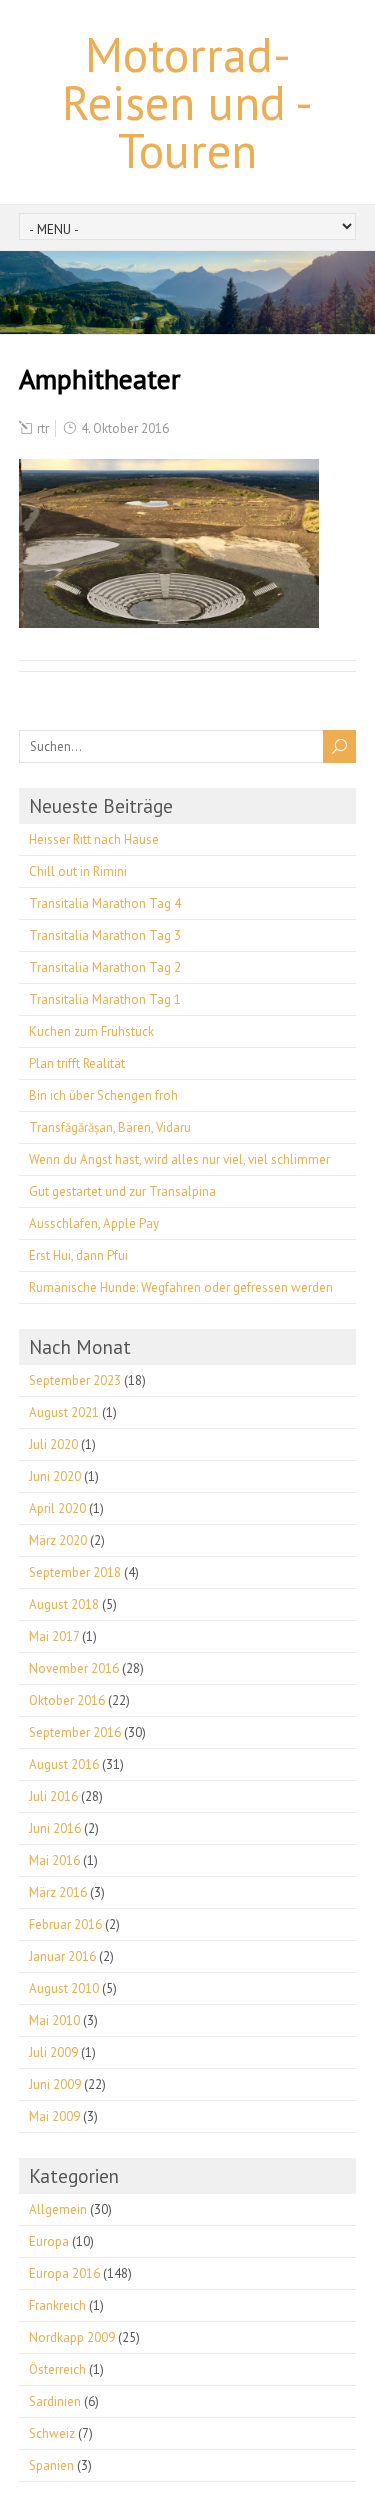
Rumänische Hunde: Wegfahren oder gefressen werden (181, 1287)
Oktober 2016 (67, 1700)
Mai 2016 (54, 1860)
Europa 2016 (64, 2273)
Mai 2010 (54, 2020)
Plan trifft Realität (77, 1063)
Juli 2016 (53, 1796)
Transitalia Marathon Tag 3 (105, 935)
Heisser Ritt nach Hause (94, 839)
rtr (43, 428)
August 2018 (64, 1604)
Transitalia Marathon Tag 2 (105, 967)
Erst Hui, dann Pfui (78, 1255)
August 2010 (64, 1988)
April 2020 (57, 1508)
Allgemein (58, 2209)
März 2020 (58, 1540)
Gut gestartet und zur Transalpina (122, 1191)
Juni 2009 (55, 2084)
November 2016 (74, 1668)
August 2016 (64, 1764)
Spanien (51, 2465)
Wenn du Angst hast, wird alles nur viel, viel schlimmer (179, 1159)
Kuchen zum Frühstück (91, 1031)
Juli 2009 (53, 2052)
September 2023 (75, 1380)
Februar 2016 (65, 1924)
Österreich (57, 2369)
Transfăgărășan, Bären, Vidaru (110, 1127)
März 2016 (58, 1892)
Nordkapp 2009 (72, 2337)
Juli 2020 (53, 1444)
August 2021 (64, 1412)
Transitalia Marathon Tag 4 (105, 903)
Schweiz (52, 2433)
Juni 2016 (55, 1828)
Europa (49, 2241)
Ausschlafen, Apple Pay (94, 1223)
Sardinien (55, 2401)
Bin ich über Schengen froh (103, 1095)
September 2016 (75, 1732)
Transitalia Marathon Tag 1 (105, 999)
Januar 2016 (62, 1956)
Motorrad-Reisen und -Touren (187, 102)
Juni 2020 (55, 1476)
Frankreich (57, 2305)
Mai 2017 (54, 1636)
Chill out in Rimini (78, 871)
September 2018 (75, 1572)
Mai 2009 (54, 2116)
